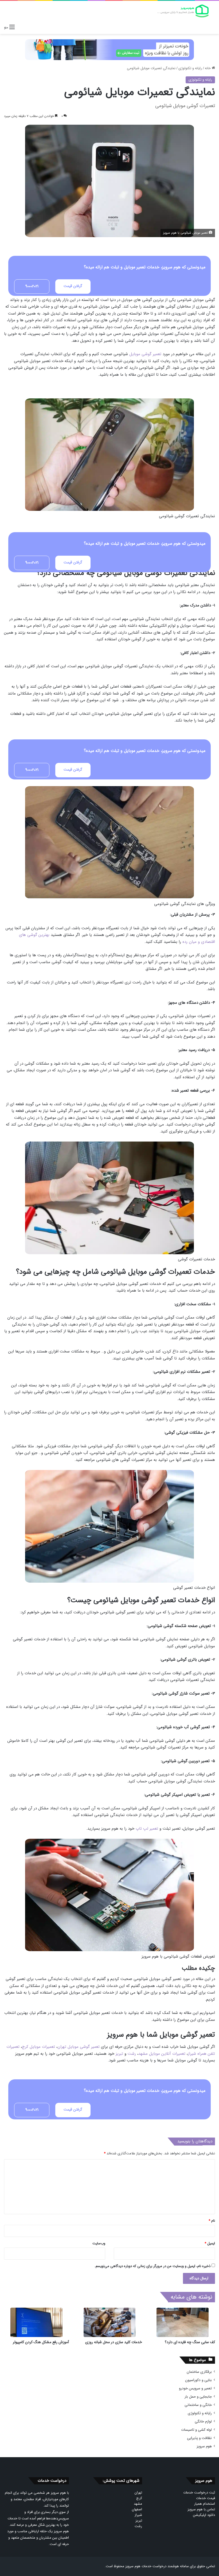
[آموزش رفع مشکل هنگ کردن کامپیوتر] (36, 2322)
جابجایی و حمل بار (198, 2397)
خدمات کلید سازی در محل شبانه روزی (114, 2342)
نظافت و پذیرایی (199, 2438)
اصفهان (137, 2509)
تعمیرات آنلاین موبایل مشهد (162, 2054)
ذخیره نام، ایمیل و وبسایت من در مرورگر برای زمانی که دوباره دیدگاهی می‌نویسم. (152, 2266)
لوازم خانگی (203, 2422)
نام (212, 2221)
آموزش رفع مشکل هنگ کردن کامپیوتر (41, 2342)
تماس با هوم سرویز (201, 2509)
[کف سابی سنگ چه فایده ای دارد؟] (183, 2322)
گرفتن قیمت (73, 286)
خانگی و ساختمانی (198, 2405)
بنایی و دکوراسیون (198, 2380)
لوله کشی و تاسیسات (196, 2430)
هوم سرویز (204, 2446)
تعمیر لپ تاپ (147, 1829)
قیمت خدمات (206, 2498)
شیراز (138, 2515)
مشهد (138, 2504)
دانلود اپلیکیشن (204, 2515)
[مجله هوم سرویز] (183, 11)
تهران (138, 2493)
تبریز (119, 2054)
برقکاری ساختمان (199, 2372)
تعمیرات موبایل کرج (38, 2047)
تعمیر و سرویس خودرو (195, 2388)
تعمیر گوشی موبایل (145, 354)
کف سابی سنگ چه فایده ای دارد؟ (190, 2342)
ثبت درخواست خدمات (199, 2493)
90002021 (32, 286)
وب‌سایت (99, 2243)
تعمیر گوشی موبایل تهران (79, 2047)
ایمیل (210, 2243)
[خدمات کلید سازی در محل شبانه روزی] (109, 2322)
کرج (139, 2498)
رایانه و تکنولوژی (190, 68)
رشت (132, 2054)
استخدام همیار (205, 2504)
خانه (208, 68)
